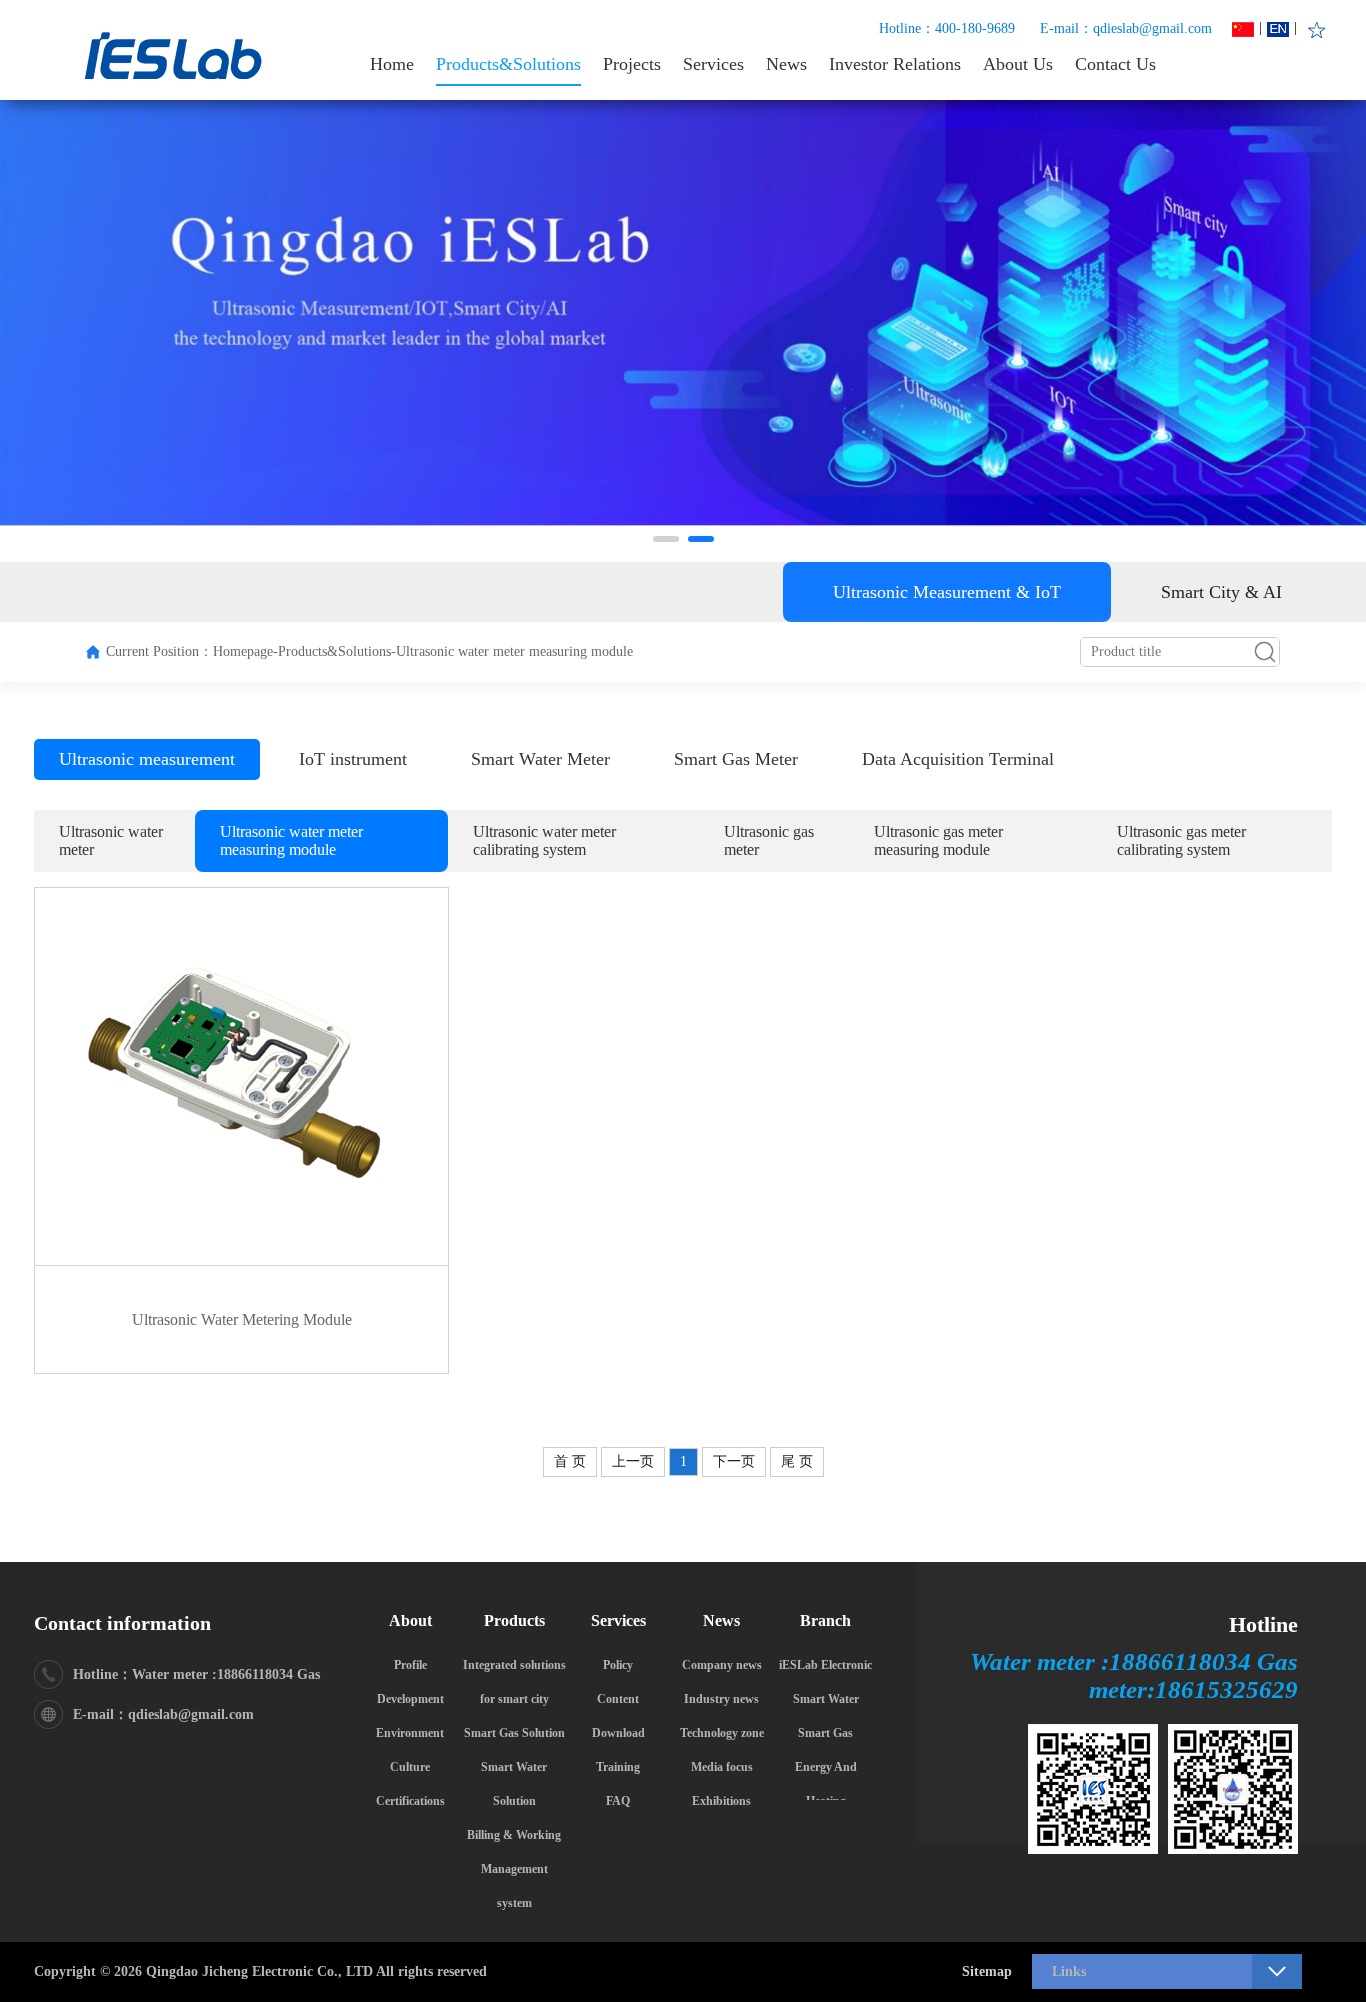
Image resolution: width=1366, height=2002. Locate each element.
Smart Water (826, 1699)
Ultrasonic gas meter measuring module (938, 840)
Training (618, 1767)
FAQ (618, 1801)
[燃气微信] (1093, 1789)
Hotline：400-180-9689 (947, 28)
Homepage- (245, 651)
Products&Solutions (508, 64)
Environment (410, 1733)
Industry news (721, 1699)
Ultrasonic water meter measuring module (291, 840)
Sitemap (987, 1971)
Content (618, 1699)
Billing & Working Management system (514, 1869)
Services (713, 64)
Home (392, 64)
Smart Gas (825, 1733)
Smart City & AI (1221, 592)
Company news (722, 1665)
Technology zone (722, 1733)
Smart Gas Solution (514, 1733)
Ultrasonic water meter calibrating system (544, 840)
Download (618, 1733)
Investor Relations (895, 64)
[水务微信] (1233, 1789)
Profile (410, 1665)
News (786, 64)
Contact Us (1115, 64)
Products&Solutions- (337, 651)
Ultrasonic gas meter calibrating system (1181, 840)
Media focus (722, 1767)
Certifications (410, 1801)
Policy (618, 1665)
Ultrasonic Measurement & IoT (947, 592)
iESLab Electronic (825, 1665)
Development (410, 1699)
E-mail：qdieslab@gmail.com (1126, 28)
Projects (632, 64)
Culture (410, 1767)
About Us (1018, 64)
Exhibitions (721, 1801)
